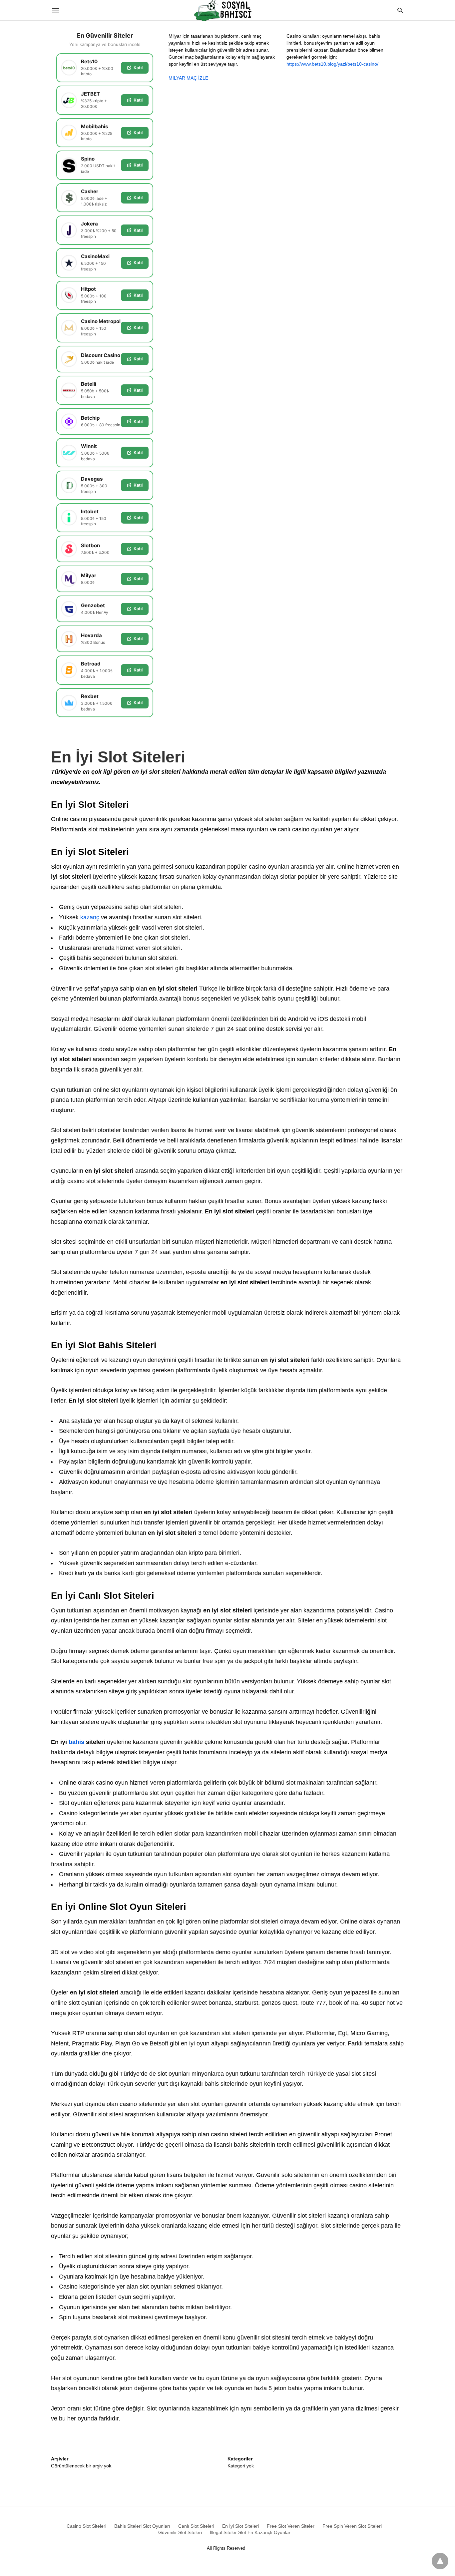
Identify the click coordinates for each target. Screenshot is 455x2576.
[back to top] (440, 2561)
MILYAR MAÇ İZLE (188, 78)
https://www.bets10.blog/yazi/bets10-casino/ (332, 64)
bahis (76, 1742)
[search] (400, 10)
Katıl (138, 68)
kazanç (89, 917)
